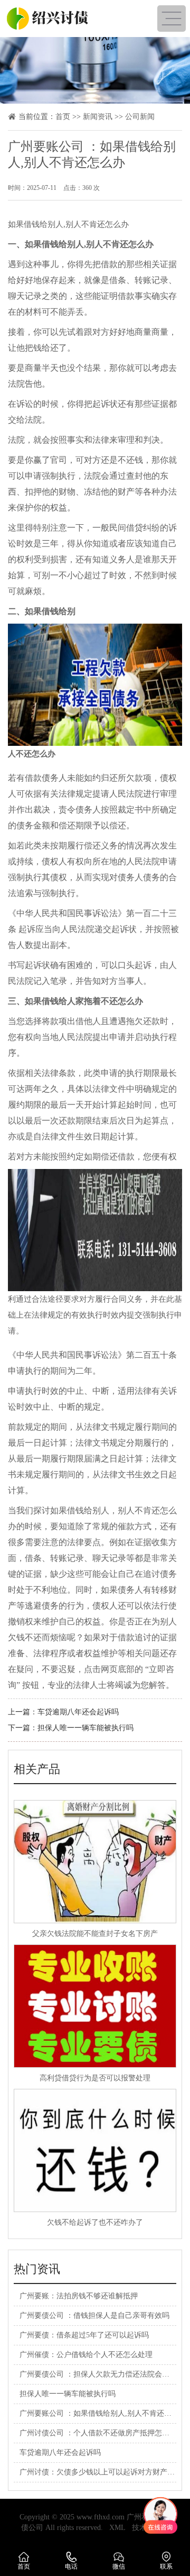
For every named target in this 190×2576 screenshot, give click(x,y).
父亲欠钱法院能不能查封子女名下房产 (95, 1934)
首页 (63, 117)
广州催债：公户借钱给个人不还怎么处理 (86, 2355)
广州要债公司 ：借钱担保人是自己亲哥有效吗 (94, 2315)
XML (117, 2528)
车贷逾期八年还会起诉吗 (78, 1712)
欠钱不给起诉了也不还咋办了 (95, 2222)
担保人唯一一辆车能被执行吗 (85, 1728)
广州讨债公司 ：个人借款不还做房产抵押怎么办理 (102, 2433)
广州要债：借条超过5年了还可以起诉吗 (84, 2335)
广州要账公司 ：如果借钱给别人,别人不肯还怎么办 (103, 2413)
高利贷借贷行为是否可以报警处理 (95, 2078)
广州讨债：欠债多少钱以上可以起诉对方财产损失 (101, 2472)
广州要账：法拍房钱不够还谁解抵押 (79, 2296)
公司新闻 (140, 117)
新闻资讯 (98, 117)
